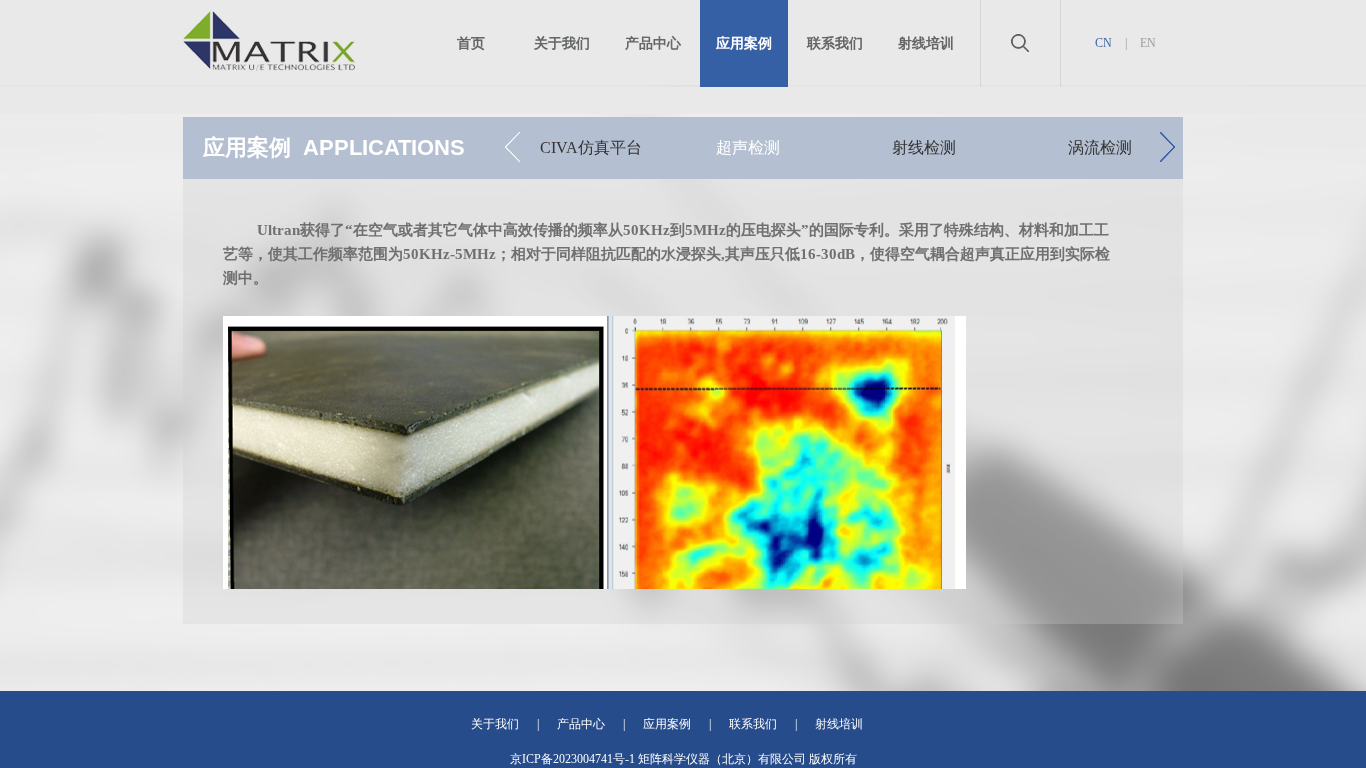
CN (1103, 43)
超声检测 (748, 147)
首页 (471, 43)
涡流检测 (1100, 147)
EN (1148, 43)
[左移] (512, 147)
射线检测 (924, 147)
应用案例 (744, 43)
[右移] (1167, 147)
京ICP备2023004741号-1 (572, 759)
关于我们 (562, 43)
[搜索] (1020, 74)
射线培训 (926, 43)
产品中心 (653, 43)
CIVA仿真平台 (591, 147)
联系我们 (835, 43)
